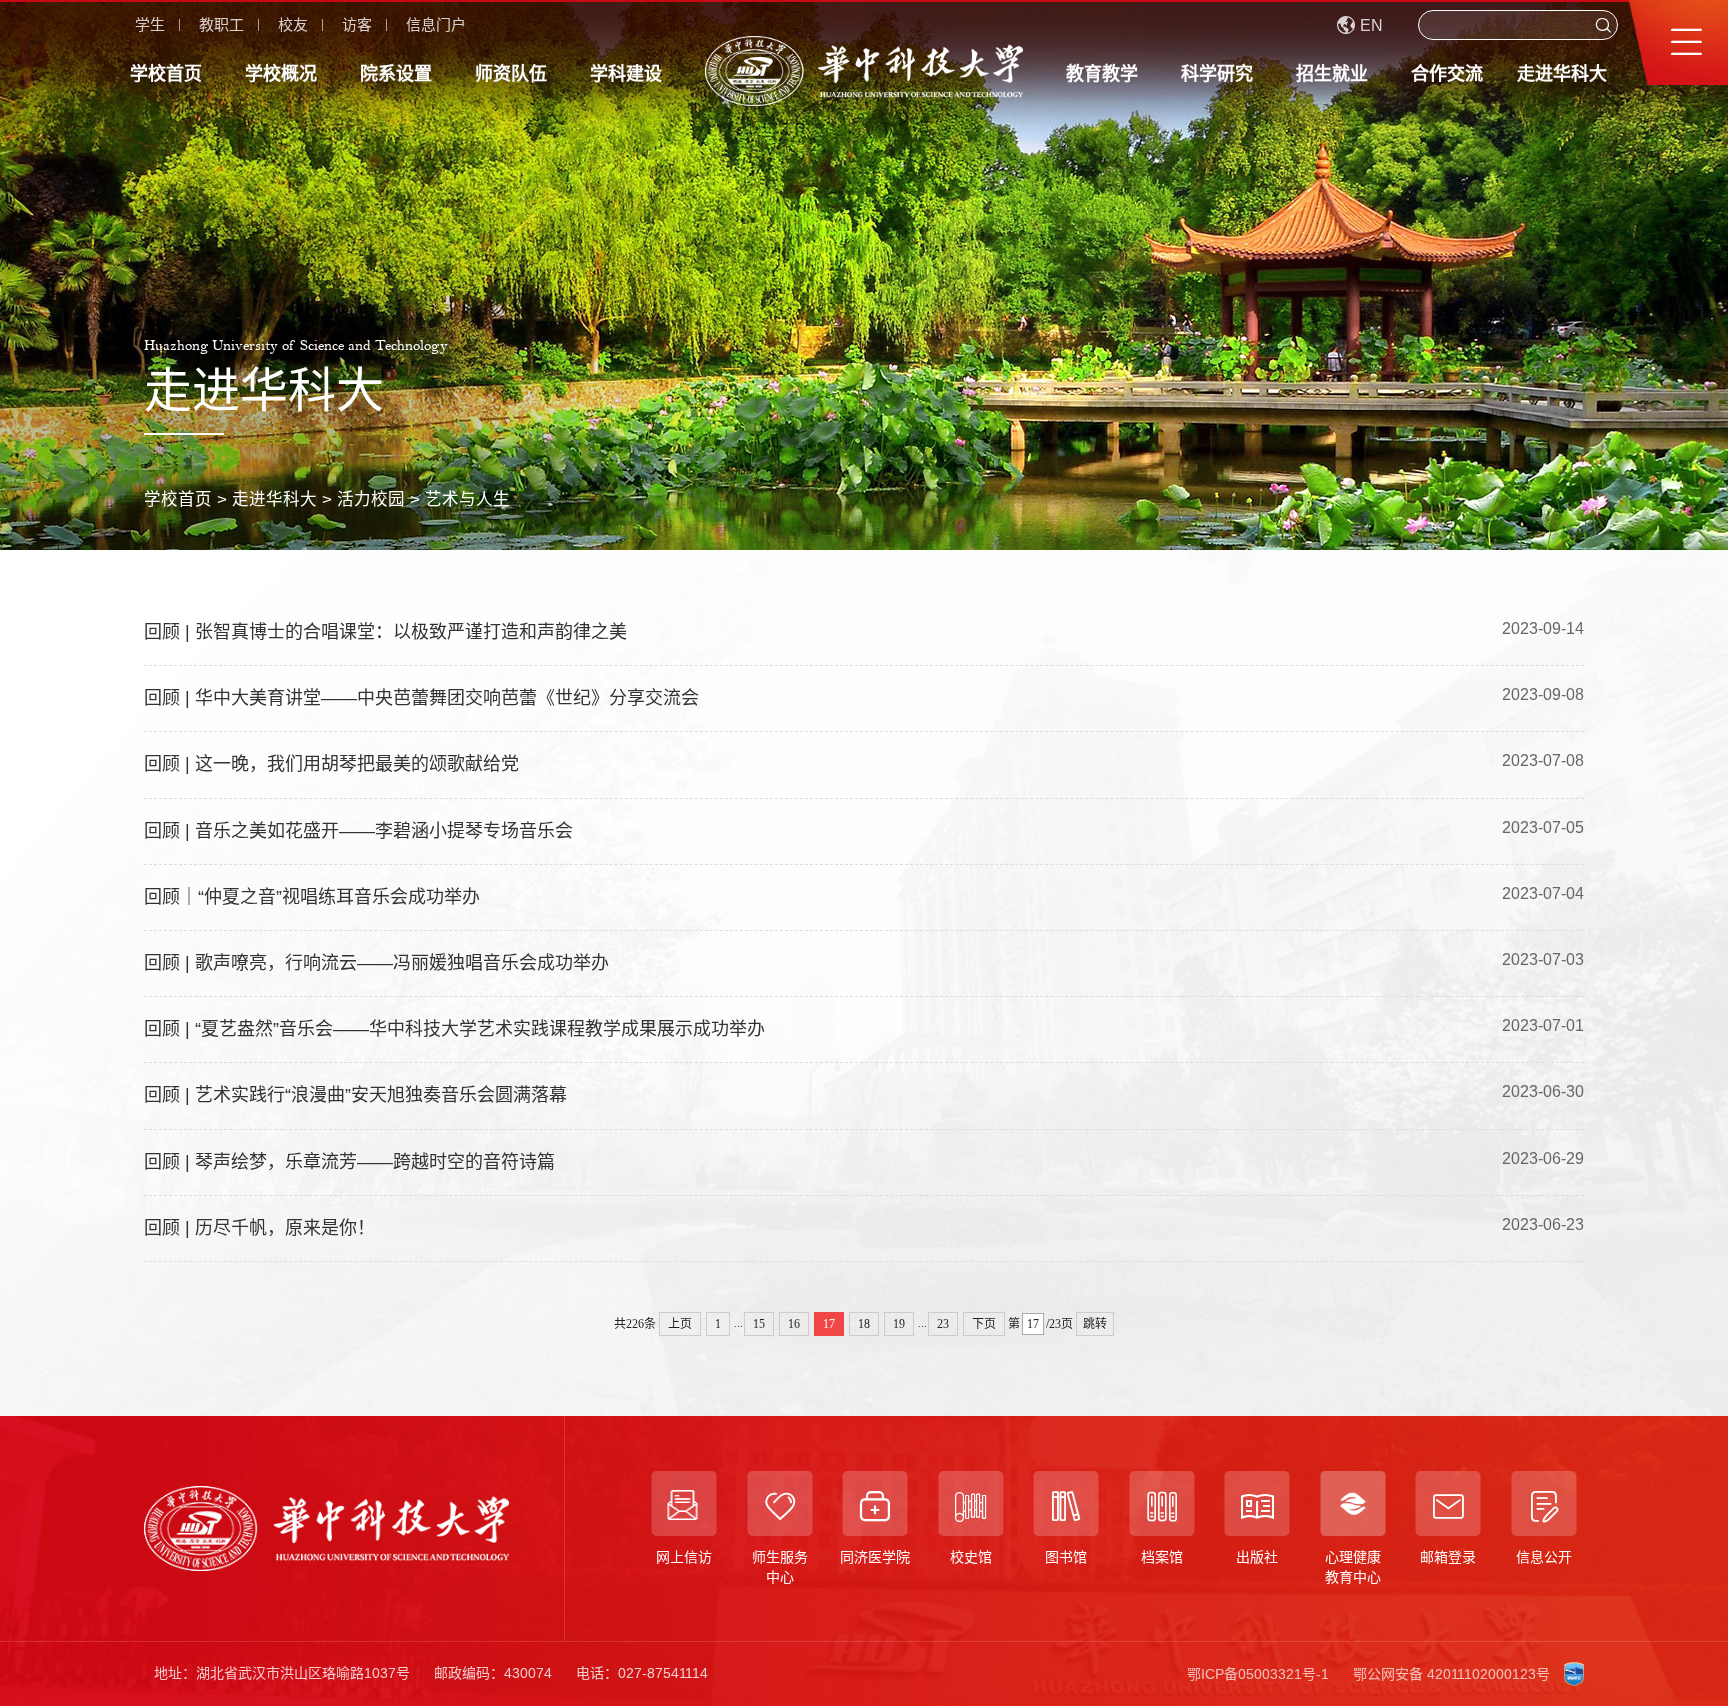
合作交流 (1447, 74)
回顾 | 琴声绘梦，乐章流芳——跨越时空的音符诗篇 (349, 1162)
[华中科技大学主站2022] (864, 71)
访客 (357, 24)
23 (943, 1324)
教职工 (221, 24)
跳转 (1095, 1324)
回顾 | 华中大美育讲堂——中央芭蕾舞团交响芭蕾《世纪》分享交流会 (421, 698)
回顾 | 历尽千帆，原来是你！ (259, 1228)
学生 (150, 24)
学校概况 (281, 74)
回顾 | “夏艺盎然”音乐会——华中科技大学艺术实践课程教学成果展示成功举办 (454, 1029)
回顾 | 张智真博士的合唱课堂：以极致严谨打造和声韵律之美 (385, 632)
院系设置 (396, 74)
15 (759, 1324)
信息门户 (436, 24)
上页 (680, 1324)
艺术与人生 (467, 499)
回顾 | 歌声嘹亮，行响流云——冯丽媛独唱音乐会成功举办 (376, 963)
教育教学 (1102, 74)
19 (899, 1324)
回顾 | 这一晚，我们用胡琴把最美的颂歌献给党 (331, 764)
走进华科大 (1562, 74)
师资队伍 (511, 74)
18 (864, 1324)
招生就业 (1332, 74)
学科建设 (626, 74)
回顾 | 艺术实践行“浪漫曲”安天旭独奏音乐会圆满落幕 (355, 1095)
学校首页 (166, 74)
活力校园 (371, 499)
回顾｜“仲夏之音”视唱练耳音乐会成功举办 (312, 897)
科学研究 (1217, 74)
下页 (984, 1324)
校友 (293, 24)
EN (1371, 25)
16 (794, 1324)
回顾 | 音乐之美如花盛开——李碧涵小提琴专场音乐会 (358, 831)
